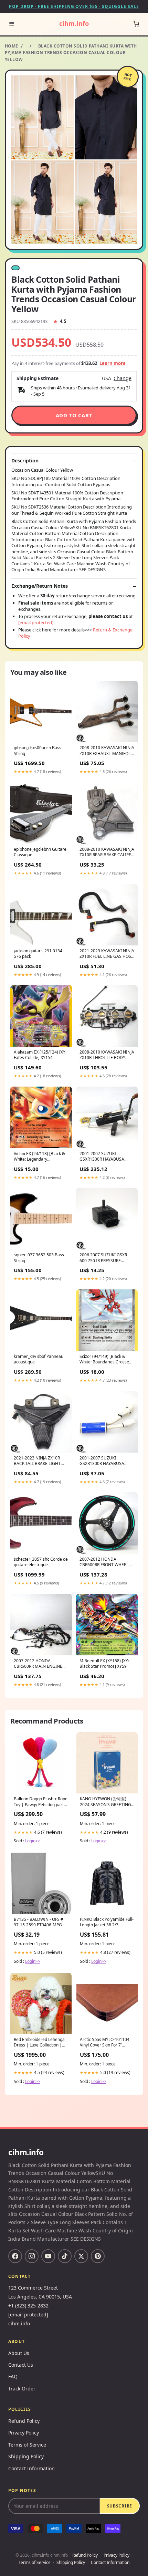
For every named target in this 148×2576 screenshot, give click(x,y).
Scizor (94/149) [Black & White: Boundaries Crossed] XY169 (106, 1360)
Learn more (113, 363)
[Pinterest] (98, 2256)
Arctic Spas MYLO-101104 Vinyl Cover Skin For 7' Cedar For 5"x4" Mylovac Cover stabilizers (105, 2043)
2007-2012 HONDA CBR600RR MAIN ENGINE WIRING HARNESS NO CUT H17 (39, 1664)
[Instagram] (32, 2256)
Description (25, 461)
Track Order (22, 2389)
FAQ (13, 2376)
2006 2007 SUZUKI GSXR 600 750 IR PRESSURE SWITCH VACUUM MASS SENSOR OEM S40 (103, 1258)
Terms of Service (27, 2445)
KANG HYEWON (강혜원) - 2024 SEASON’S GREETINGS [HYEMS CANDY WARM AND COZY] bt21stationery (107, 1802)
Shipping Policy (26, 2456)
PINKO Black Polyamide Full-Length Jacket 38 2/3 (107, 1922)
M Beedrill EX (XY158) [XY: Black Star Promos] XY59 (104, 1664)
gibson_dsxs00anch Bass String (38, 751)
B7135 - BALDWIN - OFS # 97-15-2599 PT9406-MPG (39, 1922)
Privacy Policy (24, 2433)
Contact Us (21, 2365)
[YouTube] (48, 2256)
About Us (19, 2353)
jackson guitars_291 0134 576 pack (38, 954)
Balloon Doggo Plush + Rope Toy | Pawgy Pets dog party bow (41, 1802)
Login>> (33, 1841)
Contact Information (31, 2468)
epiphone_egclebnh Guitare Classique (40, 852)
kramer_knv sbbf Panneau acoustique (39, 1359)
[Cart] (136, 24)
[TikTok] (65, 2256)
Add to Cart (74, 415)
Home (12, 46)
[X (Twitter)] (81, 2256)
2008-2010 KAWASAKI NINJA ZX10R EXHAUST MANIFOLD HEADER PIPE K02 (107, 751)
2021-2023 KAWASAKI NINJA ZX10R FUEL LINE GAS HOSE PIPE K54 (107, 954)
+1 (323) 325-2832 (28, 2306)
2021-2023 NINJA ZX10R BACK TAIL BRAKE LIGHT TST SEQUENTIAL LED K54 (39, 1461)
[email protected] (36, 622)
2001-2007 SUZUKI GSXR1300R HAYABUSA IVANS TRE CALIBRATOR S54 (107, 1461)
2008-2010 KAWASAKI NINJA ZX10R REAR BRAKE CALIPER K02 (107, 852)
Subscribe (120, 2506)
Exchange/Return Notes (40, 586)
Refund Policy (24, 2421)
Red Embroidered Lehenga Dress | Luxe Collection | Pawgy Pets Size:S (39, 2043)
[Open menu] (12, 24)
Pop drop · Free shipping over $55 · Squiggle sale (74, 6)
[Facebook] (15, 2256)
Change (123, 378)
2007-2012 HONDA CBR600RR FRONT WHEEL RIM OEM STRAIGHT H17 (104, 1562)
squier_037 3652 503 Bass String (39, 1258)
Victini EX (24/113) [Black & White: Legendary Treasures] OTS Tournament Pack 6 (41, 1157)
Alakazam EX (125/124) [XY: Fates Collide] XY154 (40, 1055)
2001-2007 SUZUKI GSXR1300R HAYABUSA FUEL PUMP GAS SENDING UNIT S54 (105, 1157)
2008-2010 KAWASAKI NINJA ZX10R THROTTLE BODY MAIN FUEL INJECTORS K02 (107, 1055)
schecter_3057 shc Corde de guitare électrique (41, 1562)
